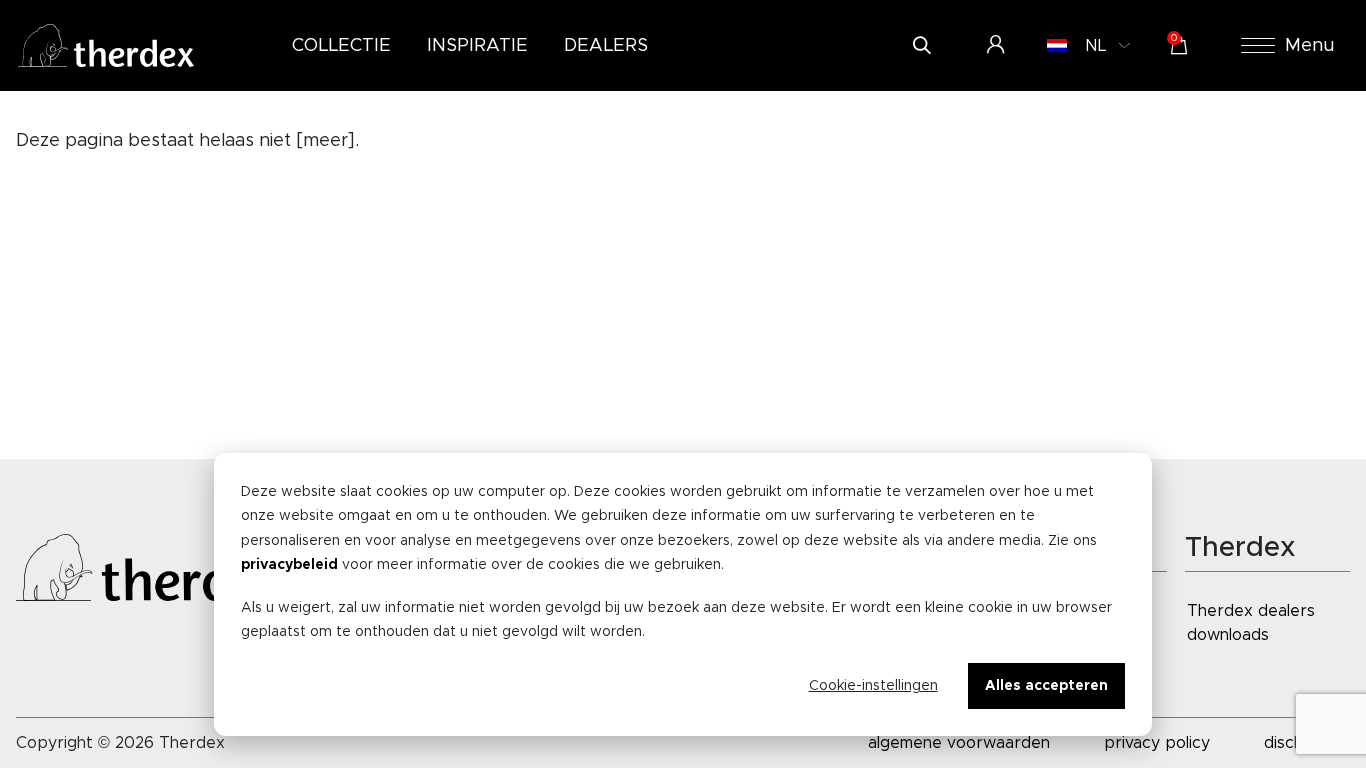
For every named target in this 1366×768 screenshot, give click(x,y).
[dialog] (683, 594)
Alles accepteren (1046, 686)
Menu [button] (1310, 46)
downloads (1228, 635)
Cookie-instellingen (873, 686)
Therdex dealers (1251, 611)
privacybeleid (289, 565)
